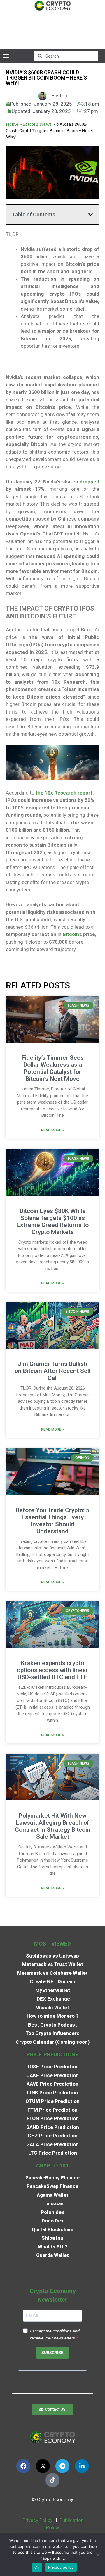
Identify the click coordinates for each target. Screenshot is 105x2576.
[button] (6, 56)
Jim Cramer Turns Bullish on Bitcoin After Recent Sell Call (52, 1371)
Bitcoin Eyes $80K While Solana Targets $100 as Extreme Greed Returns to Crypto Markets (53, 1221)
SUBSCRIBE (52, 2353)
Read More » (52, 1130)
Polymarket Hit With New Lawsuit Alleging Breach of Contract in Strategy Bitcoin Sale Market (53, 1826)
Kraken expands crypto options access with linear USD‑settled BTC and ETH (52, 1670)
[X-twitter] (43, 2466)
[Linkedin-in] (82, 2466)
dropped (89, 482)
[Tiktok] (52, 2480)
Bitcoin (71, 934)
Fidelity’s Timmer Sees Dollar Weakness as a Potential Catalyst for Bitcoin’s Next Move (53, 1068)
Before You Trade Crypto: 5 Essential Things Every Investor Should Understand (52, 1521)
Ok (37, 2567)
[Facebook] (23, 2466)
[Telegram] (62, 2466)
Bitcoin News (37, 124)
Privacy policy (61, 2567)
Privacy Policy (37, 2520)
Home (12, 124)
